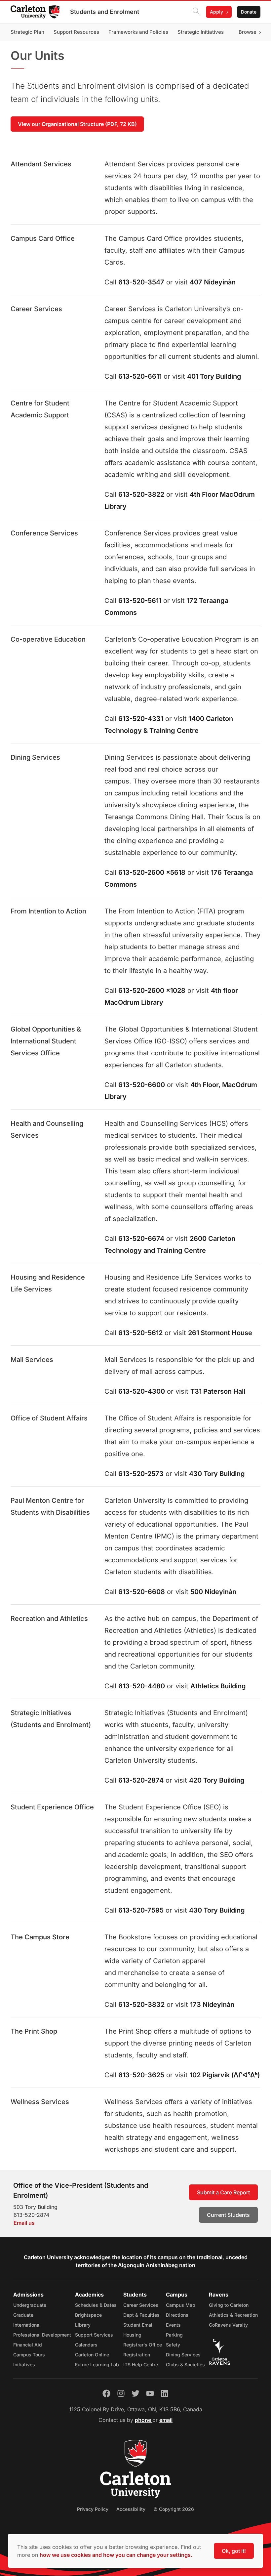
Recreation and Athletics (49, 1619)
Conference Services (44, 533)
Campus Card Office (43, 238)
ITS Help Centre (141, 2365)
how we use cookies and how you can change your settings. (116, 2555)
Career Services (36, 309)
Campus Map (181, 2305)
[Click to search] (196, 12)
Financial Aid (28, 2345)
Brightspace (88, 2315)
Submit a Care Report (223, 2192)
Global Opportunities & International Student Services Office (46, 1041)
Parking (174, 2335)
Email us (24, 2223)
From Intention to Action (48, 911)
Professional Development (42, 2335)
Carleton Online (92, 2355)
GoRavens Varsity (228, 2325)
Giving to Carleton (229, 2305)
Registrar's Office (143, 2345)
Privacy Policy (93, 2509)
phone (144, 2420)
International (27, 2325)
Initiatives (24, 2365)
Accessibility (131, 2509)
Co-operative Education (48, 639)
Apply (216, 12)
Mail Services (32, 1360)
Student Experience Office (52, 1807)
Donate (249, 12)
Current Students (228, 2215)
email (166, 2420)
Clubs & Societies (185, 2365)
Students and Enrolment (105, 12)
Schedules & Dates (96, 2305)
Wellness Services (40, 2102)
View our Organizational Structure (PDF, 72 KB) (77, 124)
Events (173, 2325)
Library (83, 2325)
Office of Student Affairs (49, 1418)
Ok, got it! (234, 2551)
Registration (137, 2355)
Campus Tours (29, 2355)
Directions (177, 2315)
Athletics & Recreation (233, 2315)
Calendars (86, 2345)
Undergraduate (30, 2305)
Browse (248, 32)
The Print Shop (34, 2031)
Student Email (138, 2325)
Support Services (94, 2335)
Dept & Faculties (141, 2315)
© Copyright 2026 (174, 2509)
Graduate (23, 2315)
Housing (132, 2335)
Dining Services (35, 757)
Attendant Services (41, 164)
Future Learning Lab (97, 2365)
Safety (173, 2345)
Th (15, 1937)
